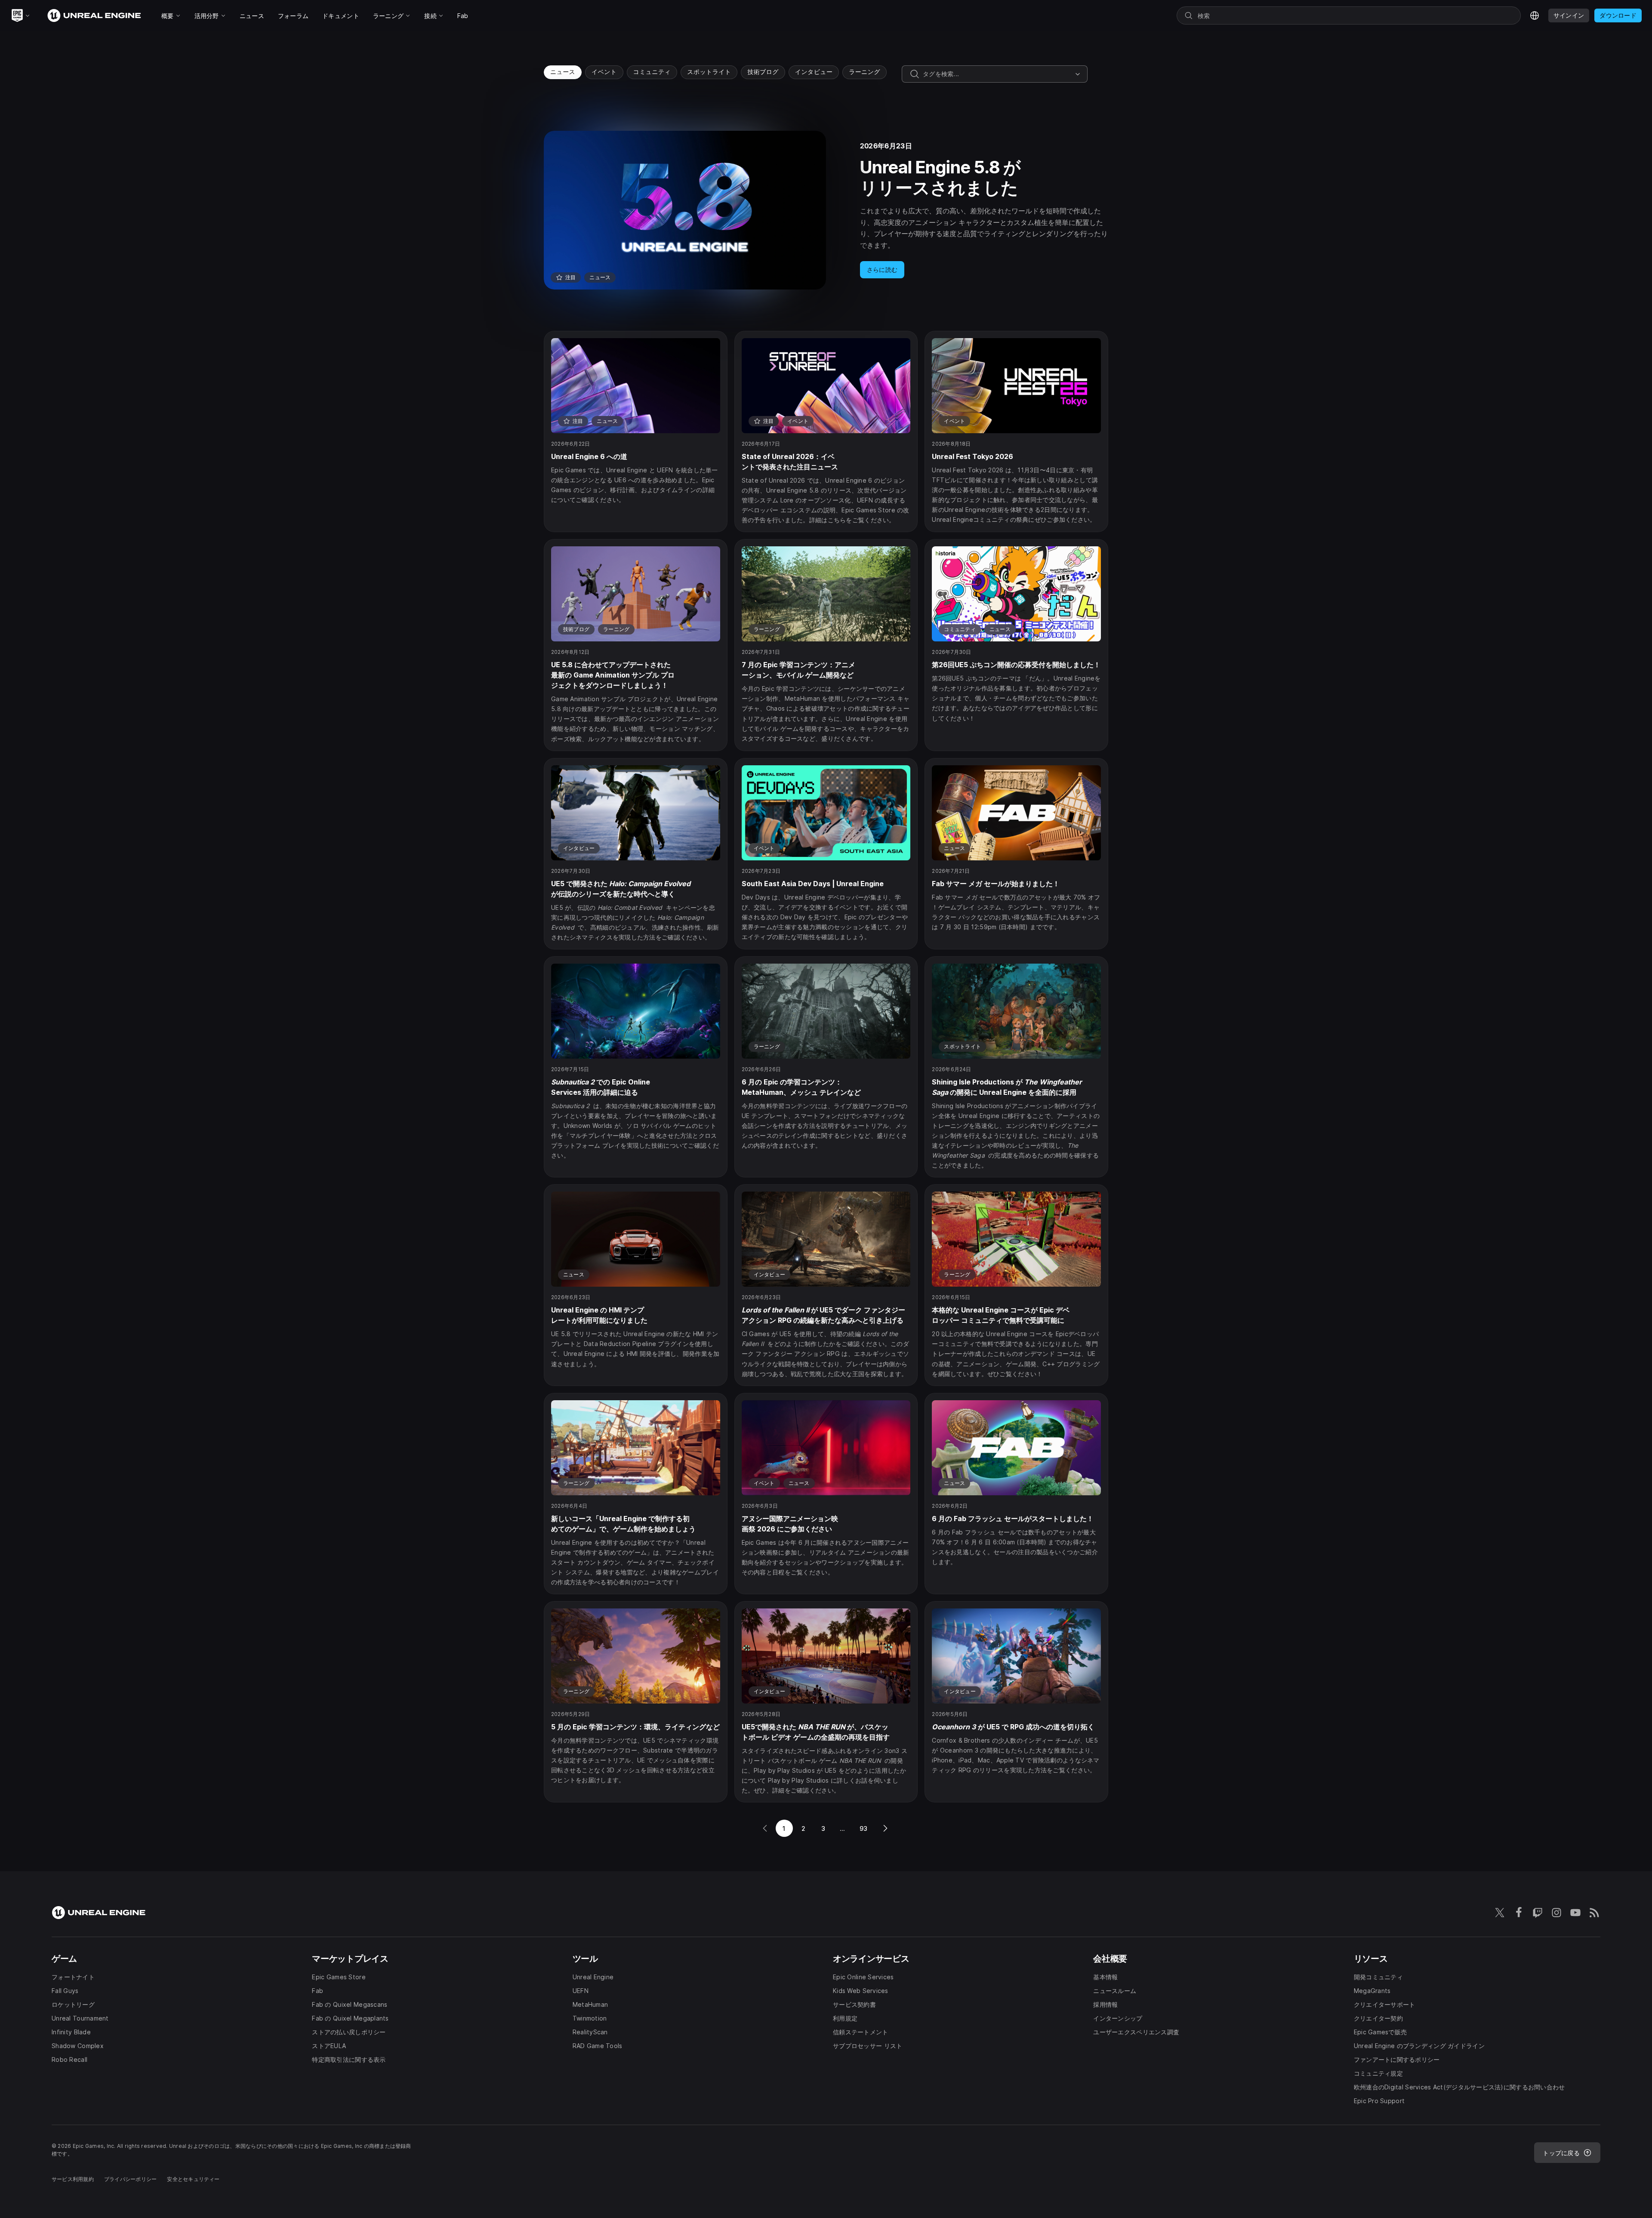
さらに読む (882, 270)
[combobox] (997, 74)
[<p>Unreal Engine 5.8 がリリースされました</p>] (826, 210)
